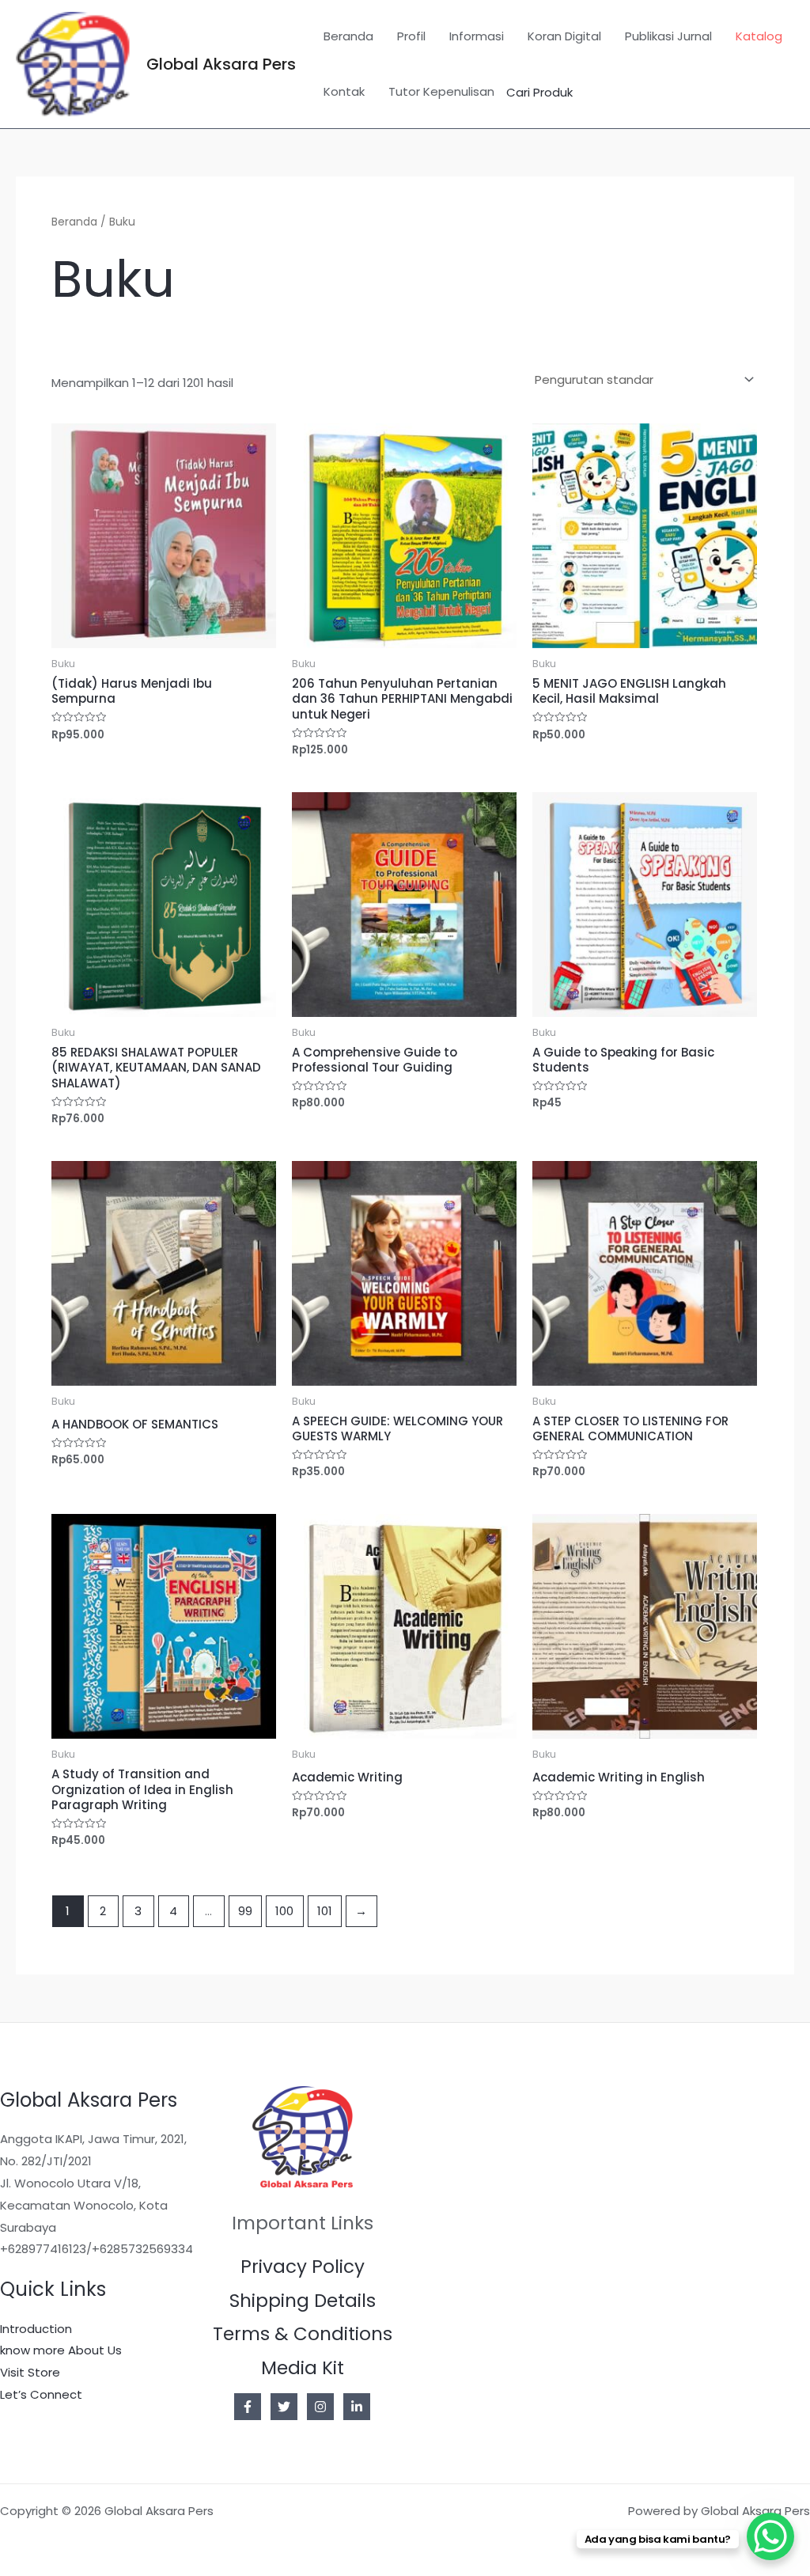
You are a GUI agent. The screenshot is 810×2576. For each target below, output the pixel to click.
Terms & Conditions (303, 2334)
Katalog (759, 36)
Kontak (344, 91)
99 (245, 1911)
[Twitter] (284, 2407)
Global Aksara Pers (221, 64)
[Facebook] (248, 2407)
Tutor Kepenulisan (441, 91)
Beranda (348, 36)
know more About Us (61, 2350)
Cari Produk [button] (539, 92)
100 (284, 1911)
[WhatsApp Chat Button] (770, 2536)
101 (325, 1911)
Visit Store (30, 2372)
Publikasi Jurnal (668, 36)
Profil (411, 36)
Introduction (36, 2329)
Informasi (477, 36)
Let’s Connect (41, 2394)
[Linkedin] (357, 2407)
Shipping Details (303, 2301)
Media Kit (303, 2368)
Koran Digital (564, 36)
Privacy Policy (303, 2267)
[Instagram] (320, 2407)
